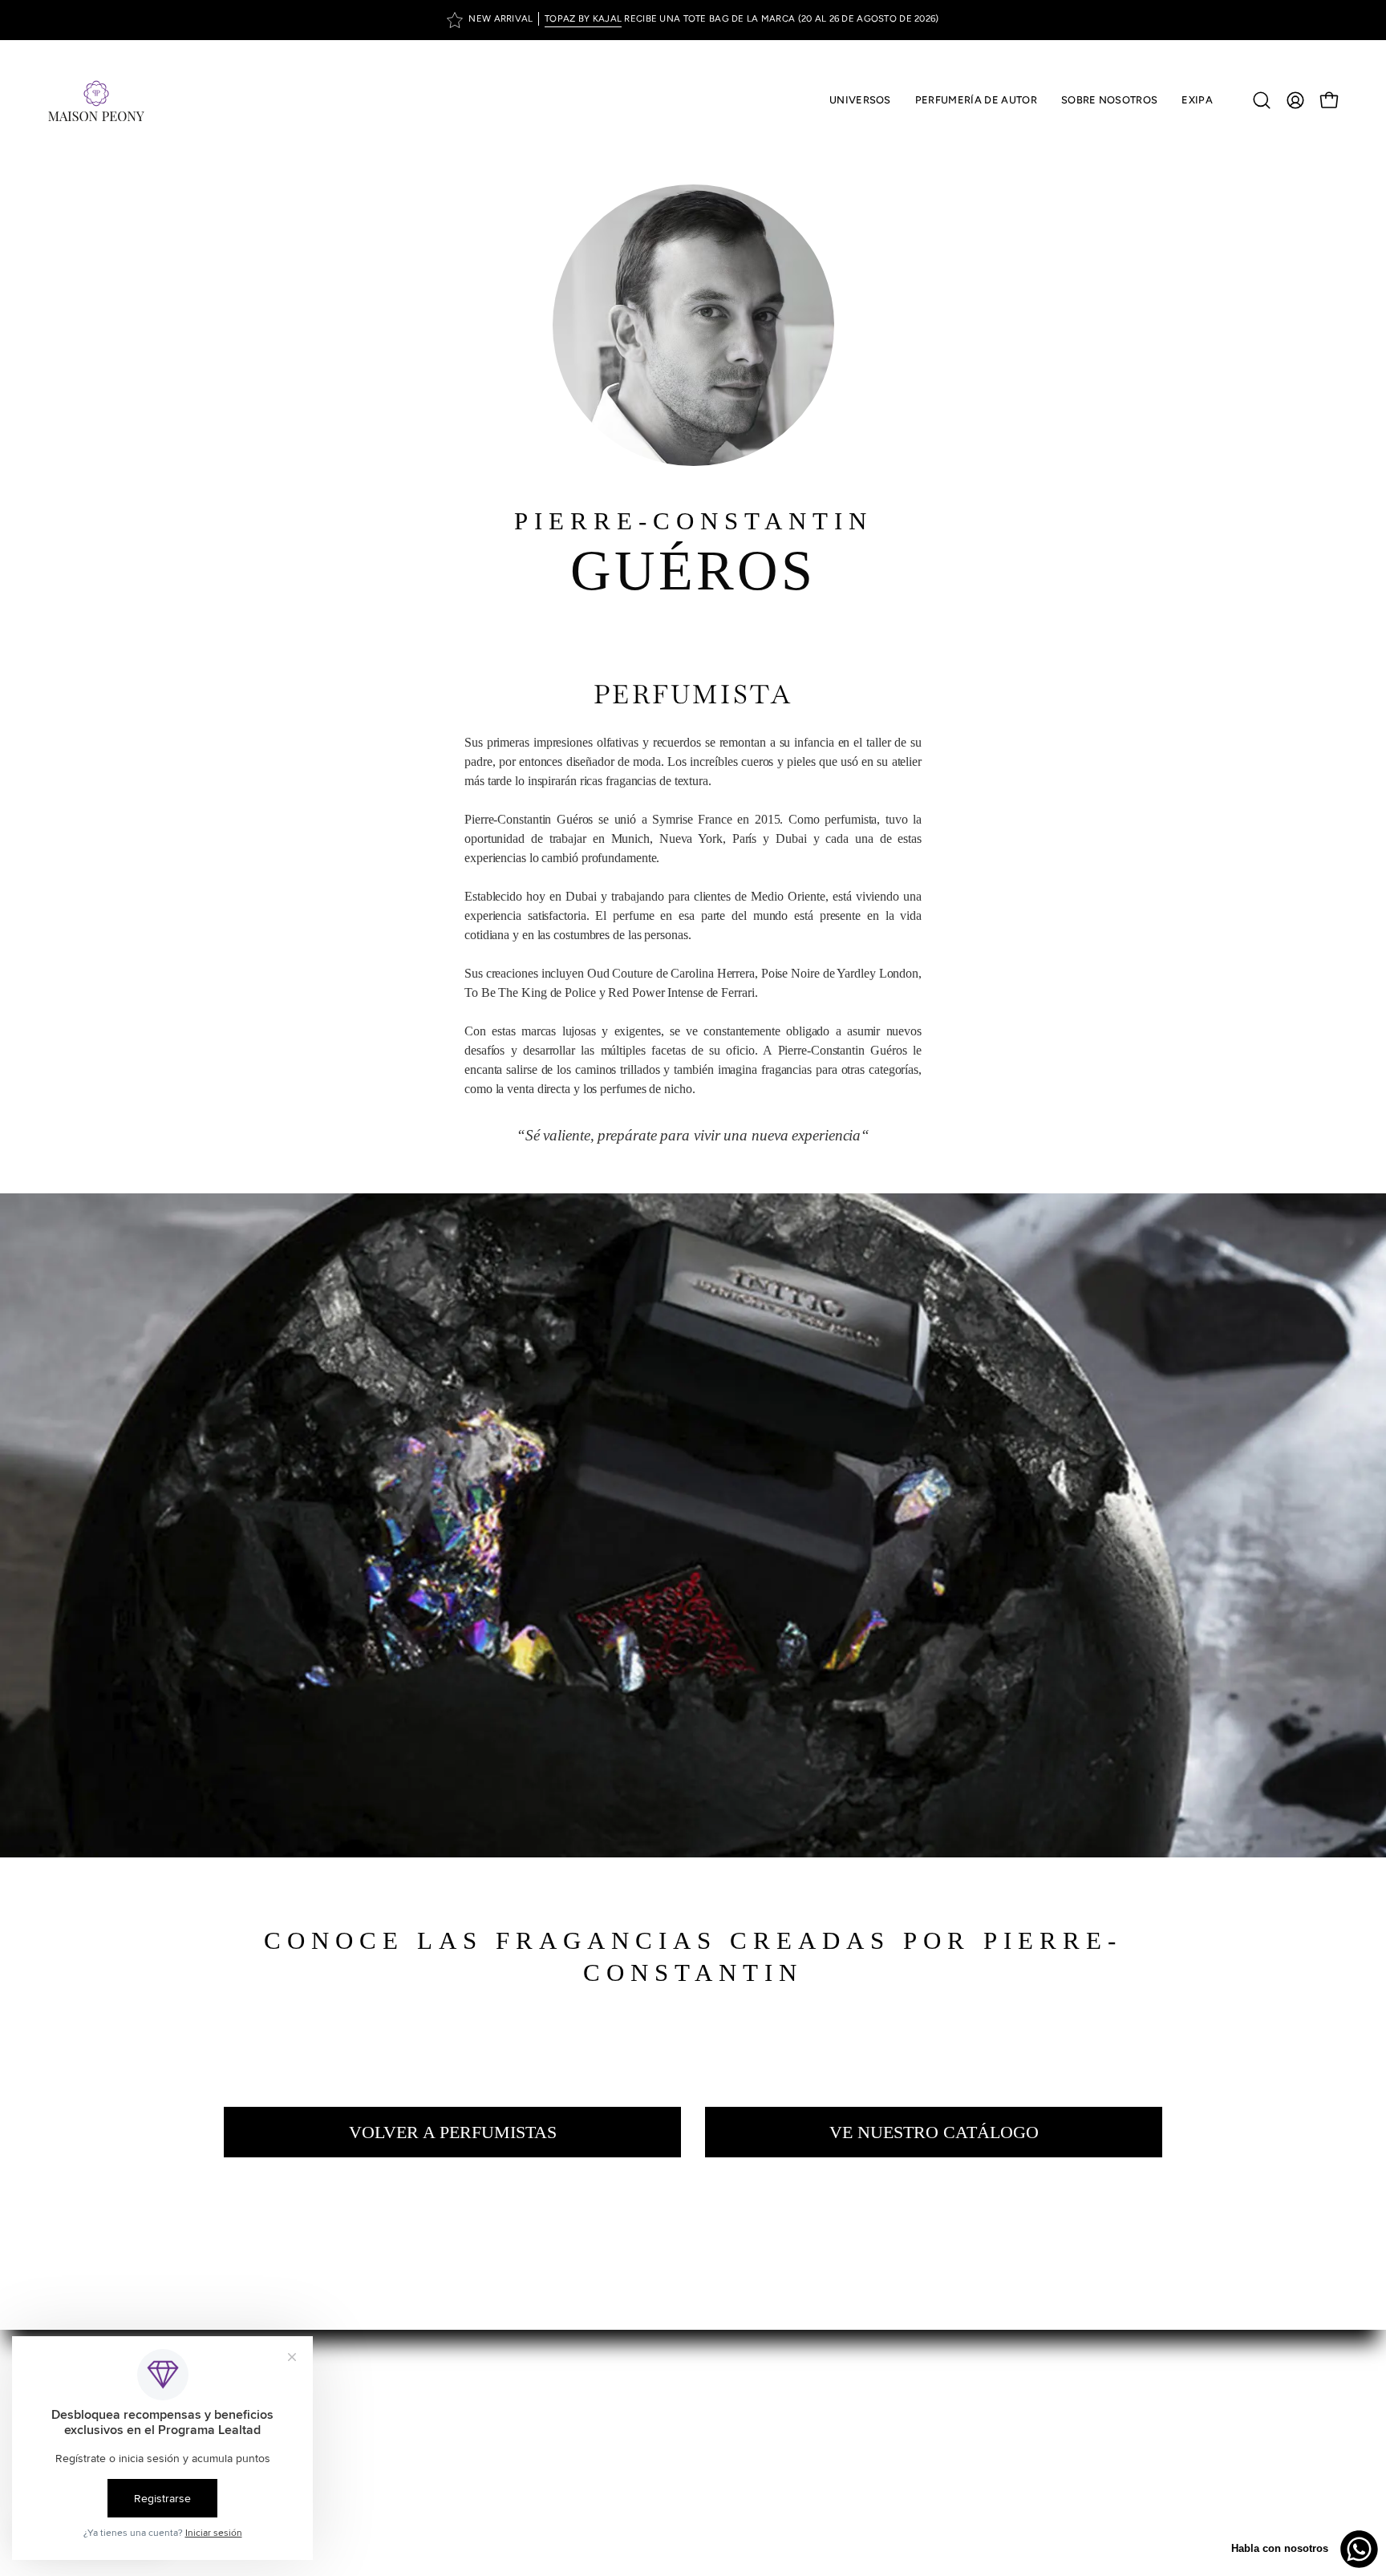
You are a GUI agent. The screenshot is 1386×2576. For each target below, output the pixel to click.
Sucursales (740, 2422)
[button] (976, 100)
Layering (733, 2475)
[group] (693, 20)
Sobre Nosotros (753, 2395)
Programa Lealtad (758, 2448)
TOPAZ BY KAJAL (583, 18)
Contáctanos (746, 2501)
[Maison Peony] (96, 100)
